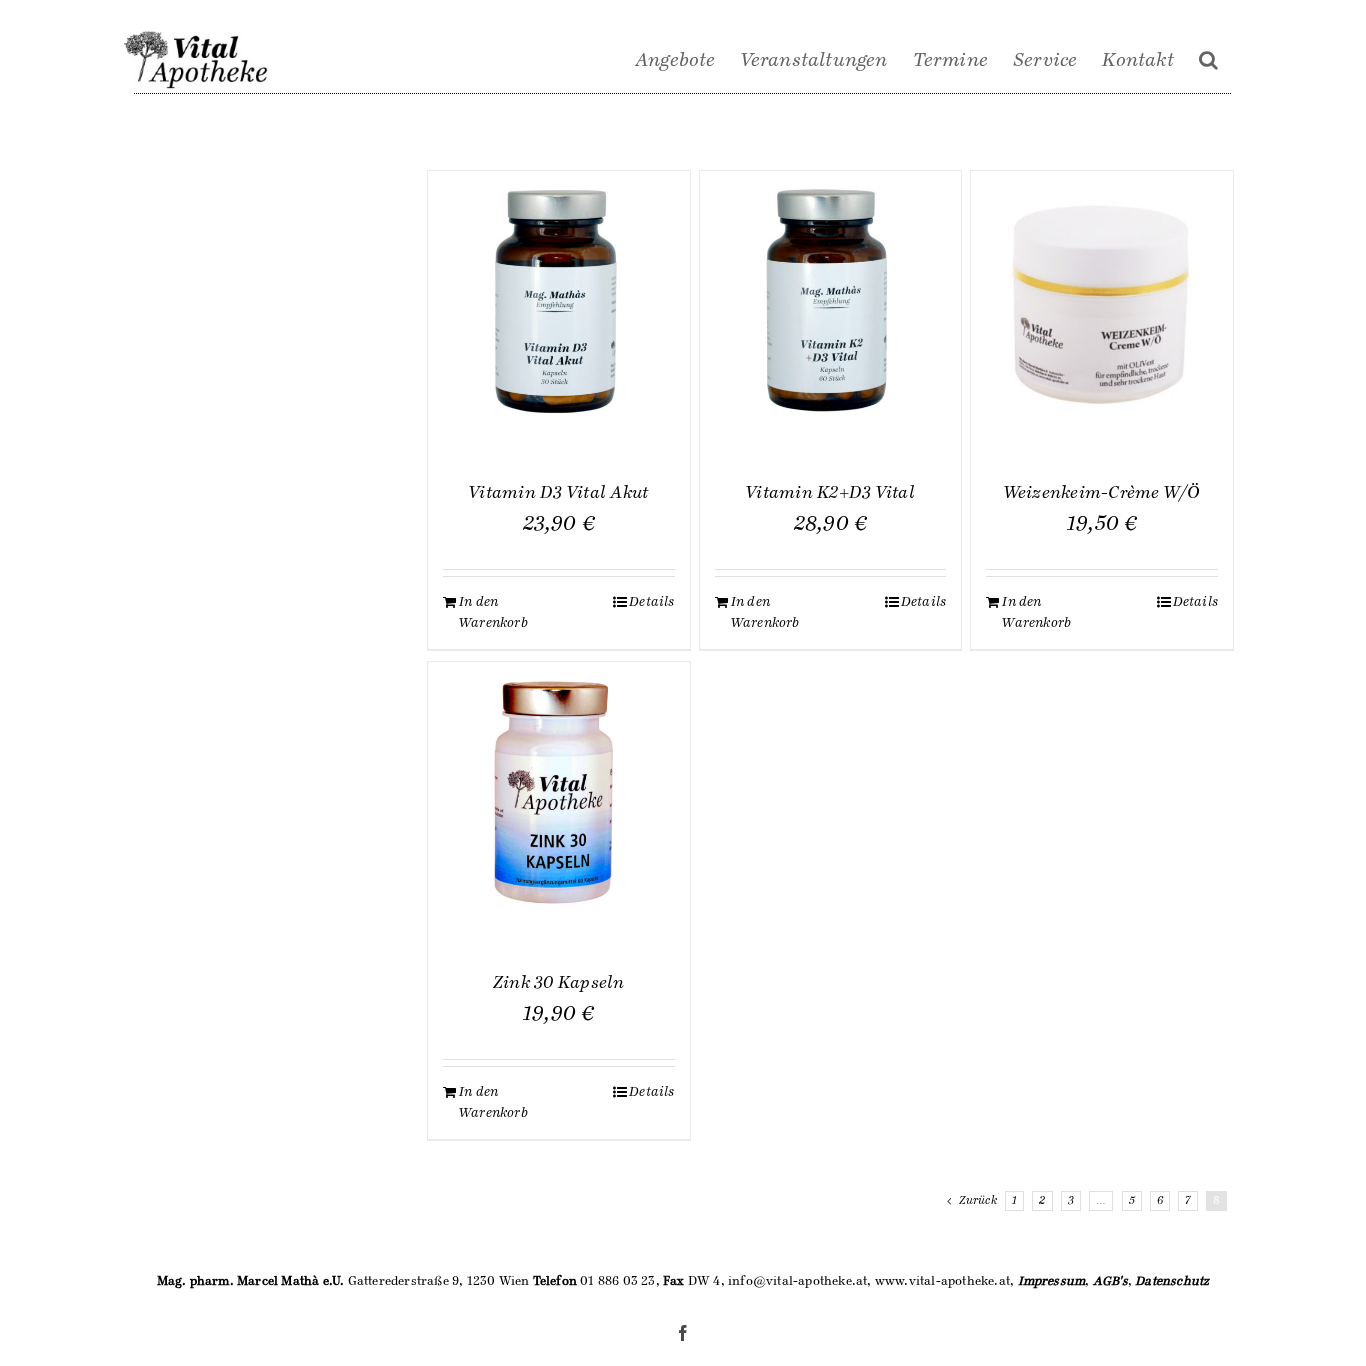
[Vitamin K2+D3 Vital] (831, 302)
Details (651, 602)
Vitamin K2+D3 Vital (830, 493)
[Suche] (1208, 60)
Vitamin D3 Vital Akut (558, 493)
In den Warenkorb (493, 612)
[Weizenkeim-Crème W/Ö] (1102, 302)
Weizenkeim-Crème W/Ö (1102, 493)
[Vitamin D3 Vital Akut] (559, 302)
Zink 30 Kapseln (559, 983)
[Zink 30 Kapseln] (559, 793)
